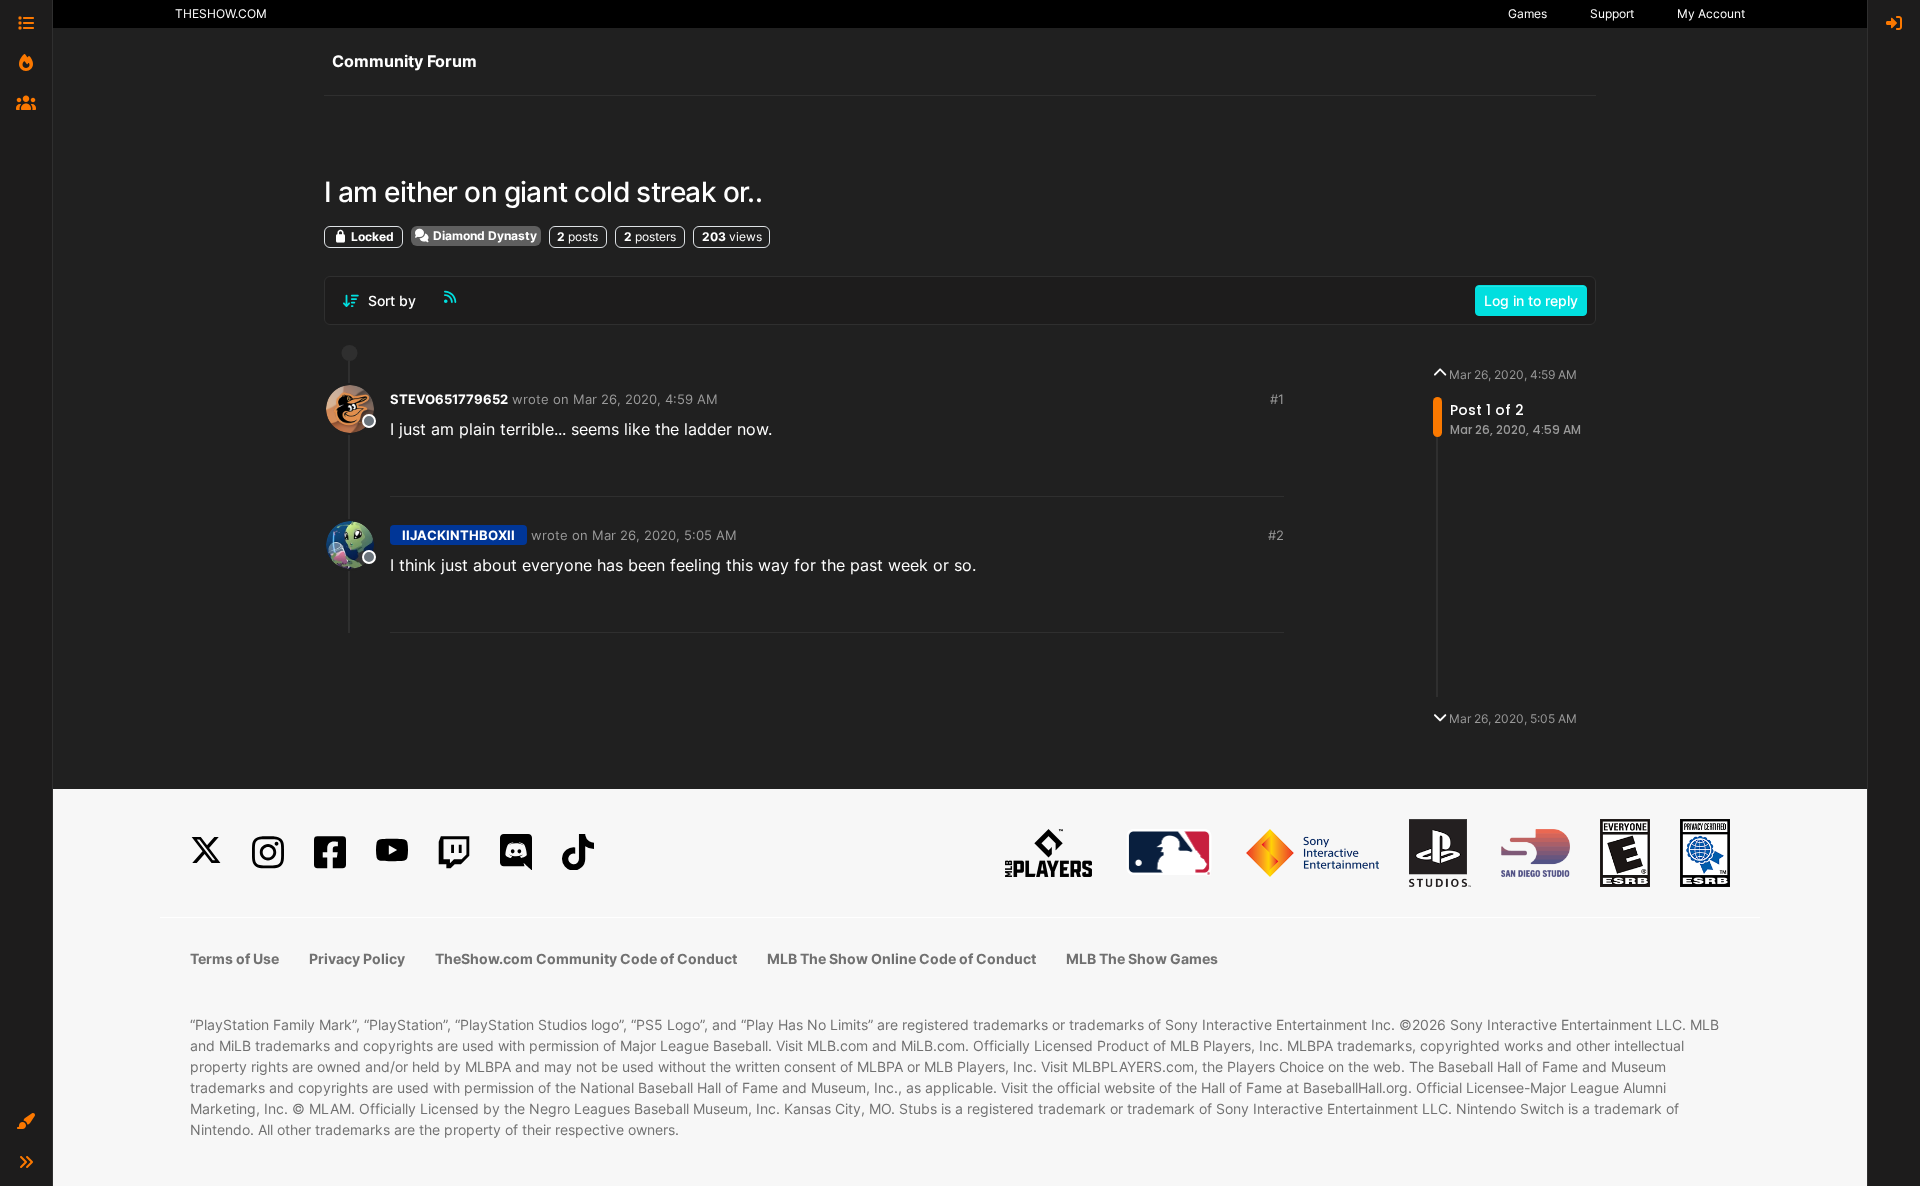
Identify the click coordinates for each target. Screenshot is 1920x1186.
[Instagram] (268, 852)
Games (1527, 13)
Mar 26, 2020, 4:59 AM (645, 399)
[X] (206, 852)
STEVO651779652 (449, 399)
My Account (1711, 13)
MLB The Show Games (1142, 958)
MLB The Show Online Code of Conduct (901, 958)
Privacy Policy (357, 958)
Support (1612, 13)
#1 (1277, 399)
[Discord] (516, 852)
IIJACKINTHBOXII (458, 535)
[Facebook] (330, 852)
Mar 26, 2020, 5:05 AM (664, 535)
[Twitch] (454, 852)
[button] (26, 1122)
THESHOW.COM (221, 13)
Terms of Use (234, 958)
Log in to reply (1531, 300)
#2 (1276, 535)
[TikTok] (578, 852)
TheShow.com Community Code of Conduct (586, 958)
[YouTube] (392, 852)
